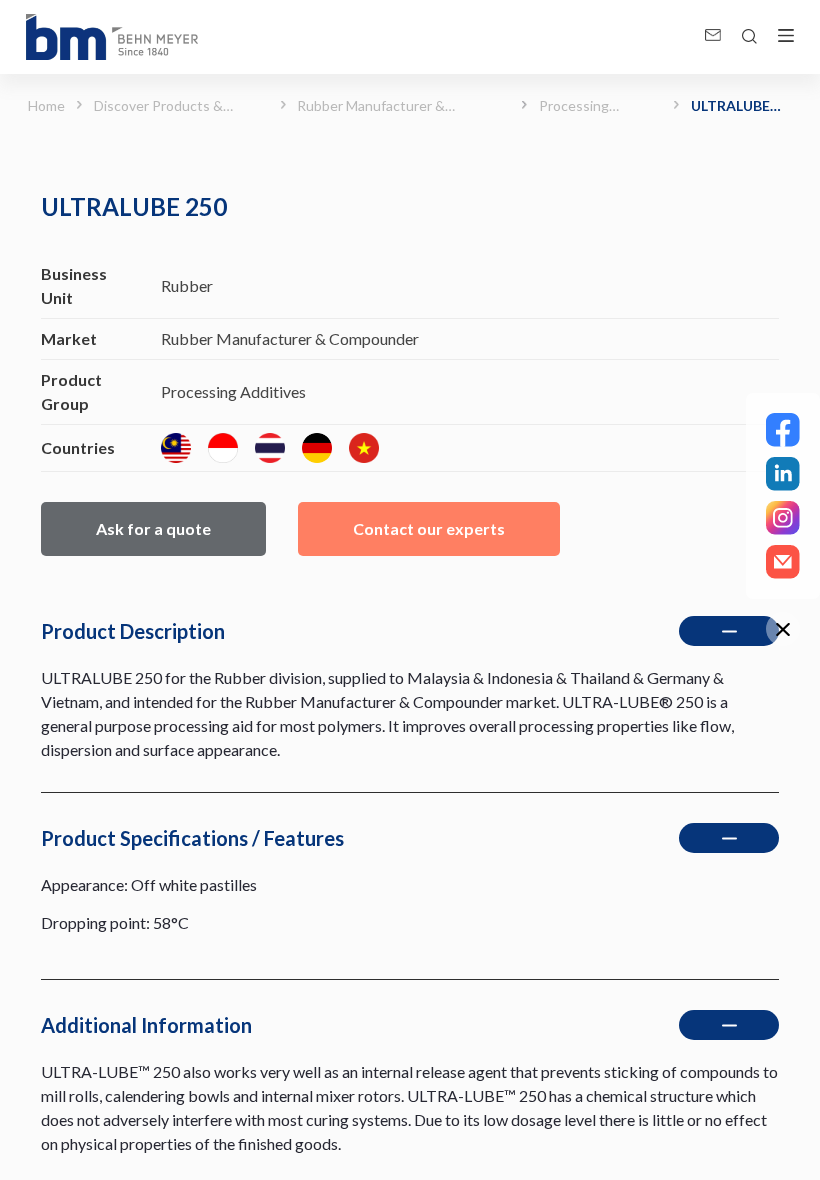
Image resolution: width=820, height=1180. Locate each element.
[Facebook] (783, 430)
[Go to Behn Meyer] (112, 37)
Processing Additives (574, 106)
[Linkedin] (783, 474)
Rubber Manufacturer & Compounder (371, 106)
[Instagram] (783, 518)
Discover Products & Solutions (158, 106)
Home (44, 105)
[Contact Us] (783, 562)
